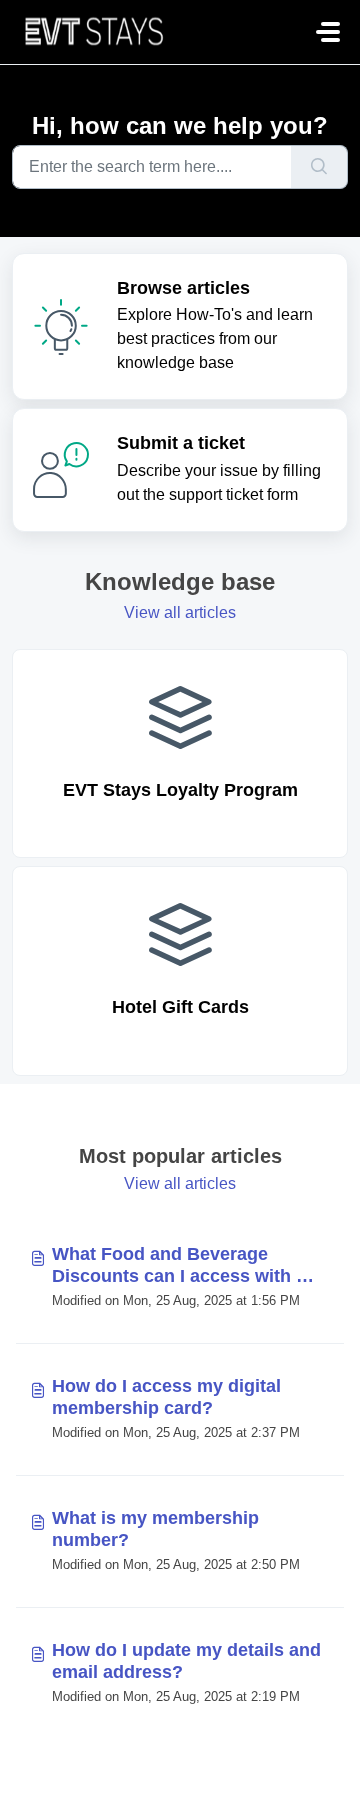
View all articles (180, 612)
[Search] (319, 167)
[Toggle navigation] (328, 32)
